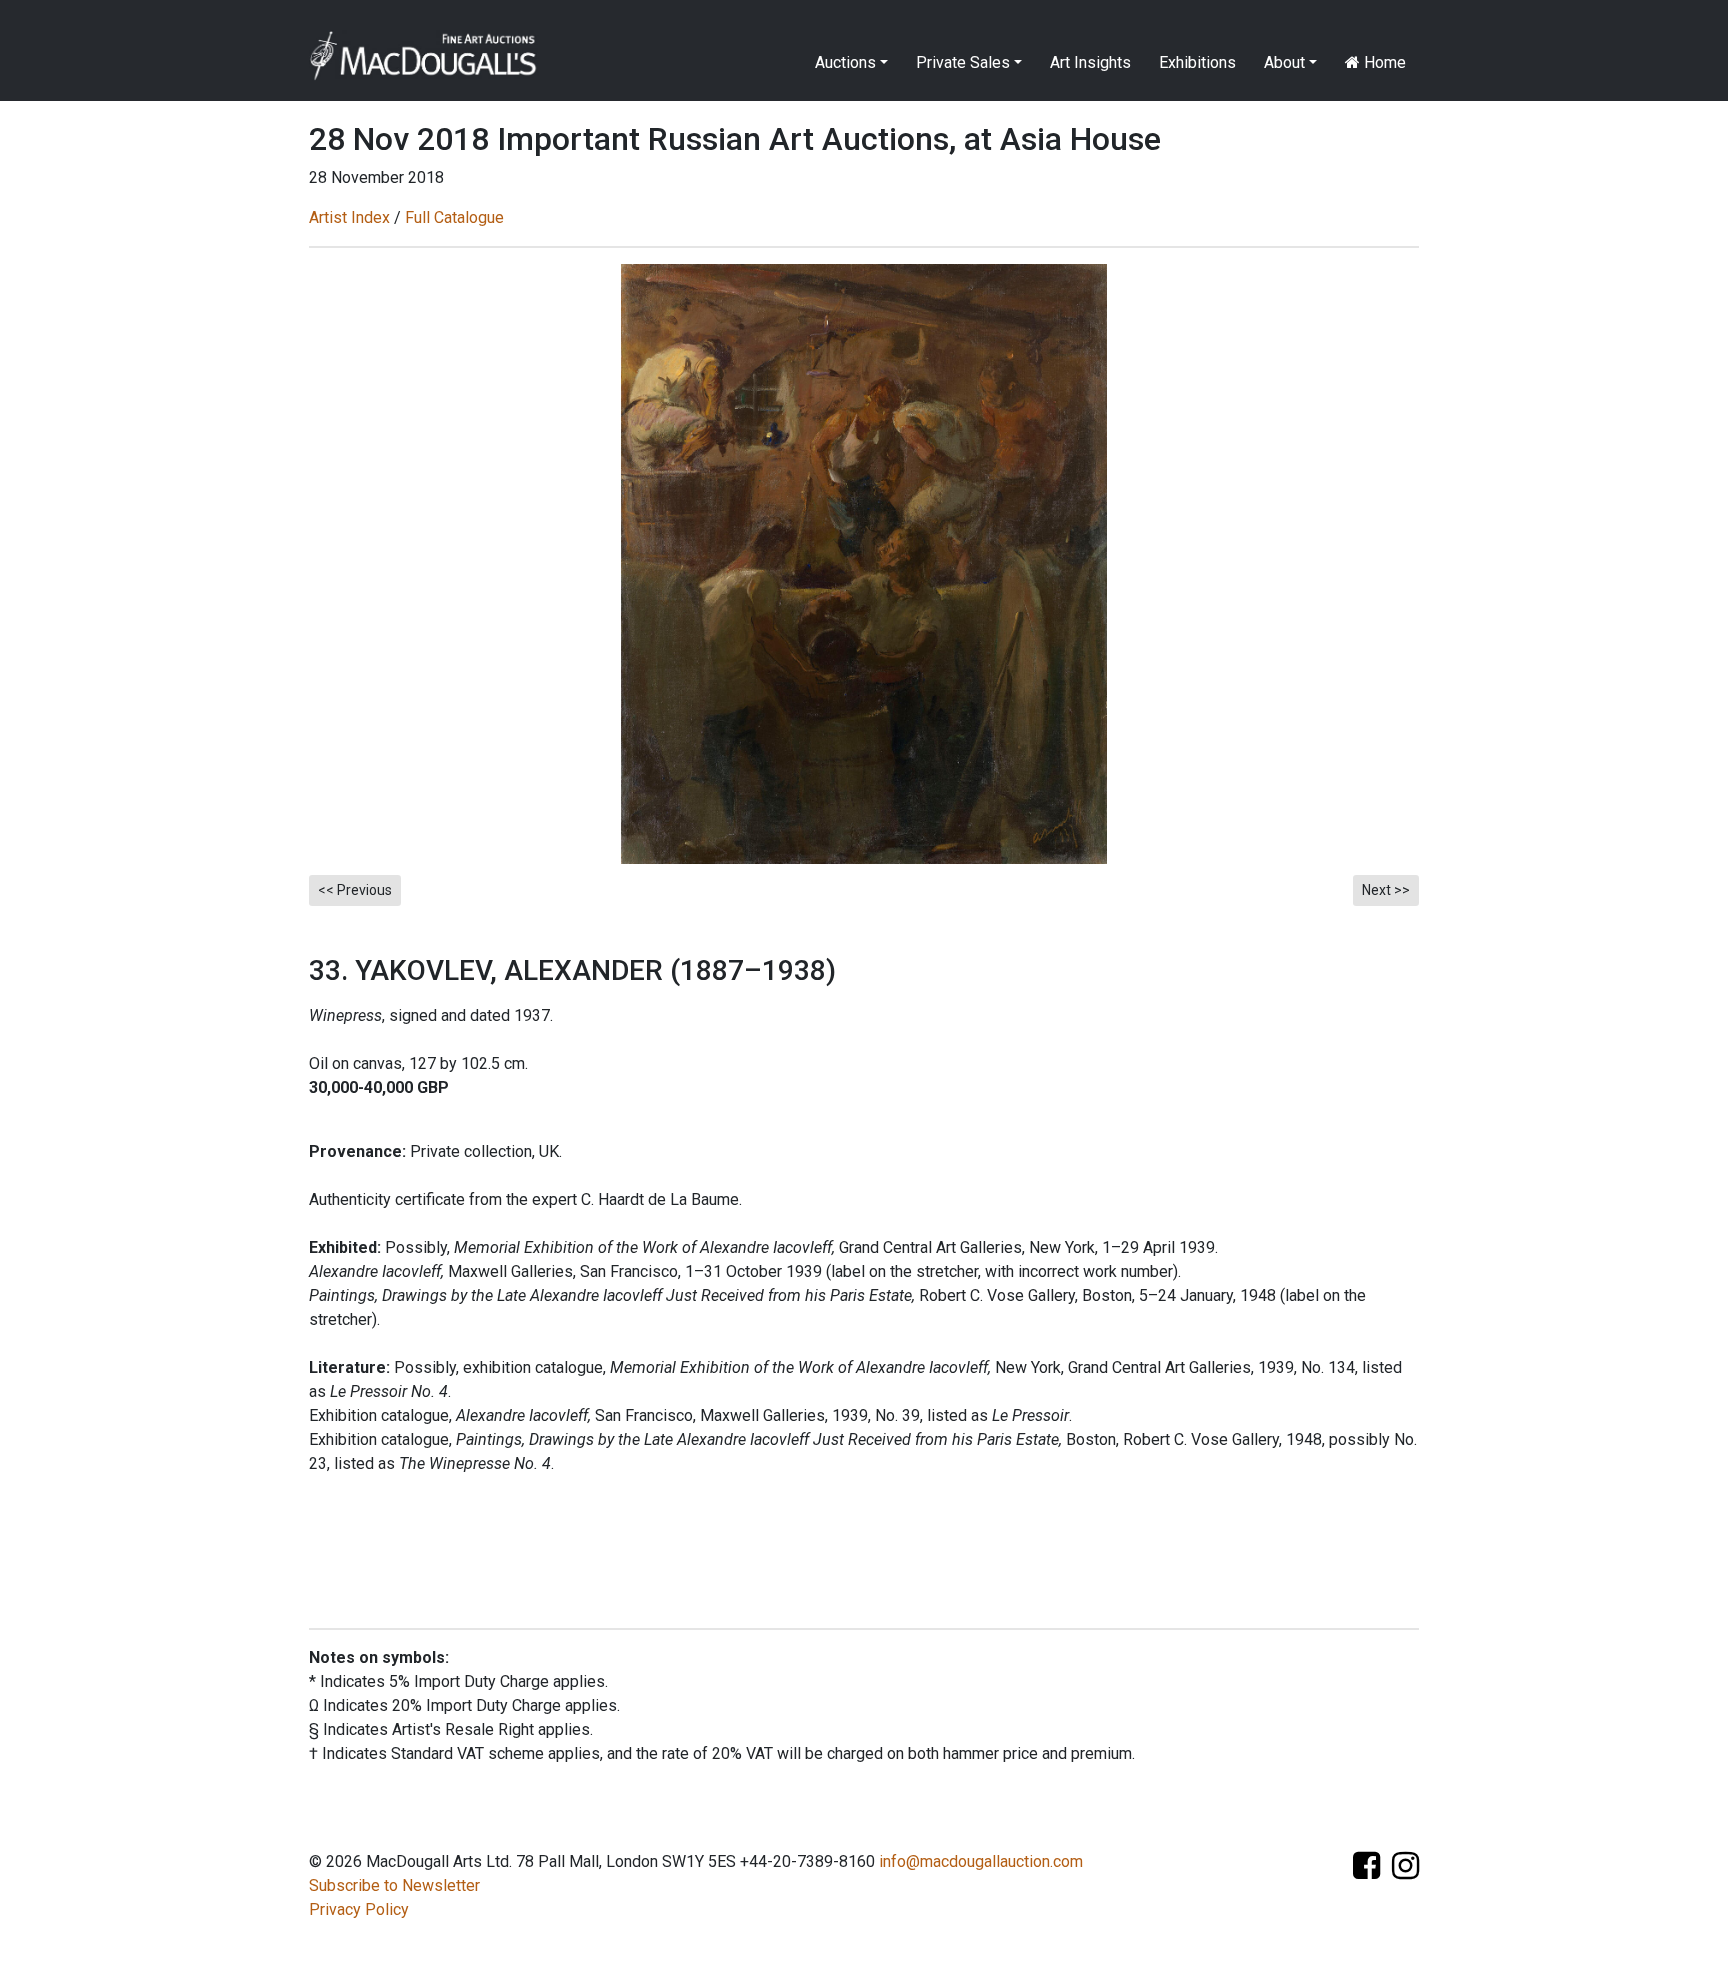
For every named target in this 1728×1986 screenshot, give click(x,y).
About (1284, 62)
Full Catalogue (454, 217)
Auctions (845, 62)
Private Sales (963, 62)
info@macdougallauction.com (981, 1861)
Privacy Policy (359, 1909)
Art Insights (1090, 62)
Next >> (1386, 890)
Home (1383, 62)
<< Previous (355, 890)
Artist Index (349, 217)
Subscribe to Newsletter (394, 1885)
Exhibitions (1197, 62)
